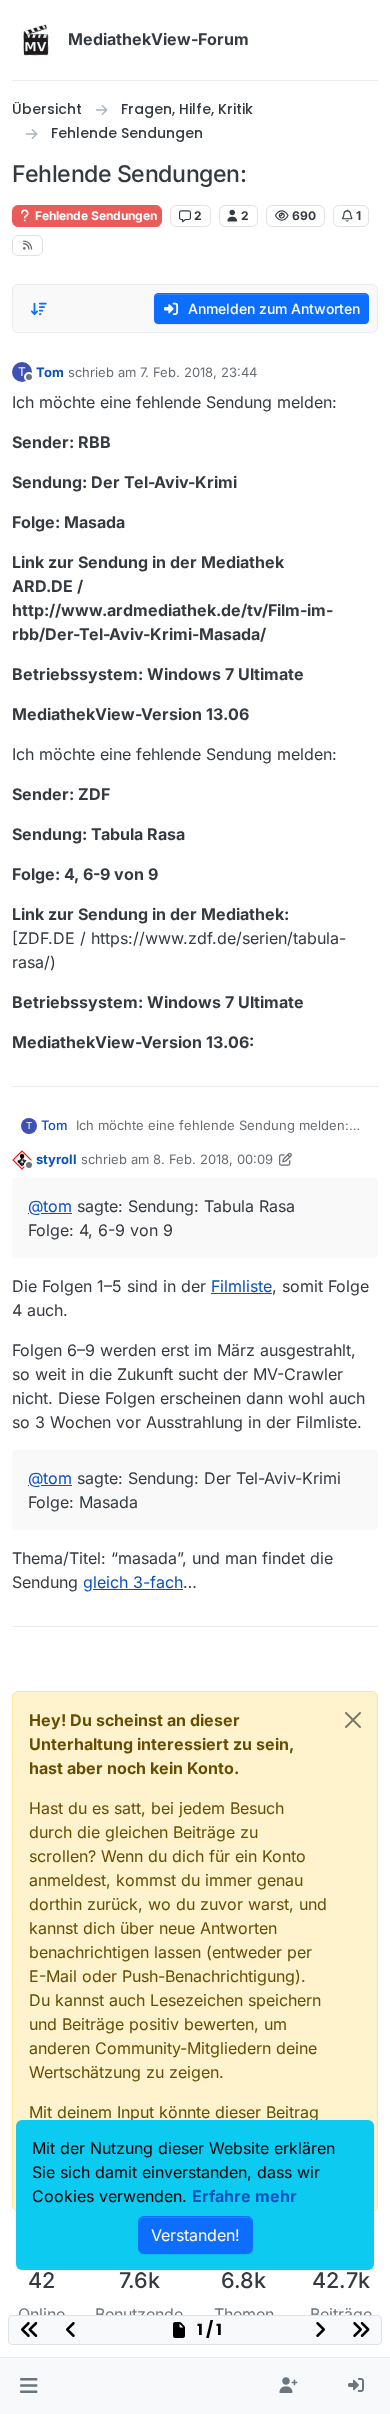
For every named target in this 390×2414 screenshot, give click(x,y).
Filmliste (241, 1286)
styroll (56, 1159)
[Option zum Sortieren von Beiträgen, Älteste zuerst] (39, 309)
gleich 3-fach (133, 1582)
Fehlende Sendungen (94, 215)
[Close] (353, 1720)
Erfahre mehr (244, 2196)
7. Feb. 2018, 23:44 (198, 372)
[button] (28, 2386)
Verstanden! (195, 2235)
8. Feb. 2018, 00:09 (213, 1159)
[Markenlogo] (36, 40)
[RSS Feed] (27, 245)
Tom (50, 372)
